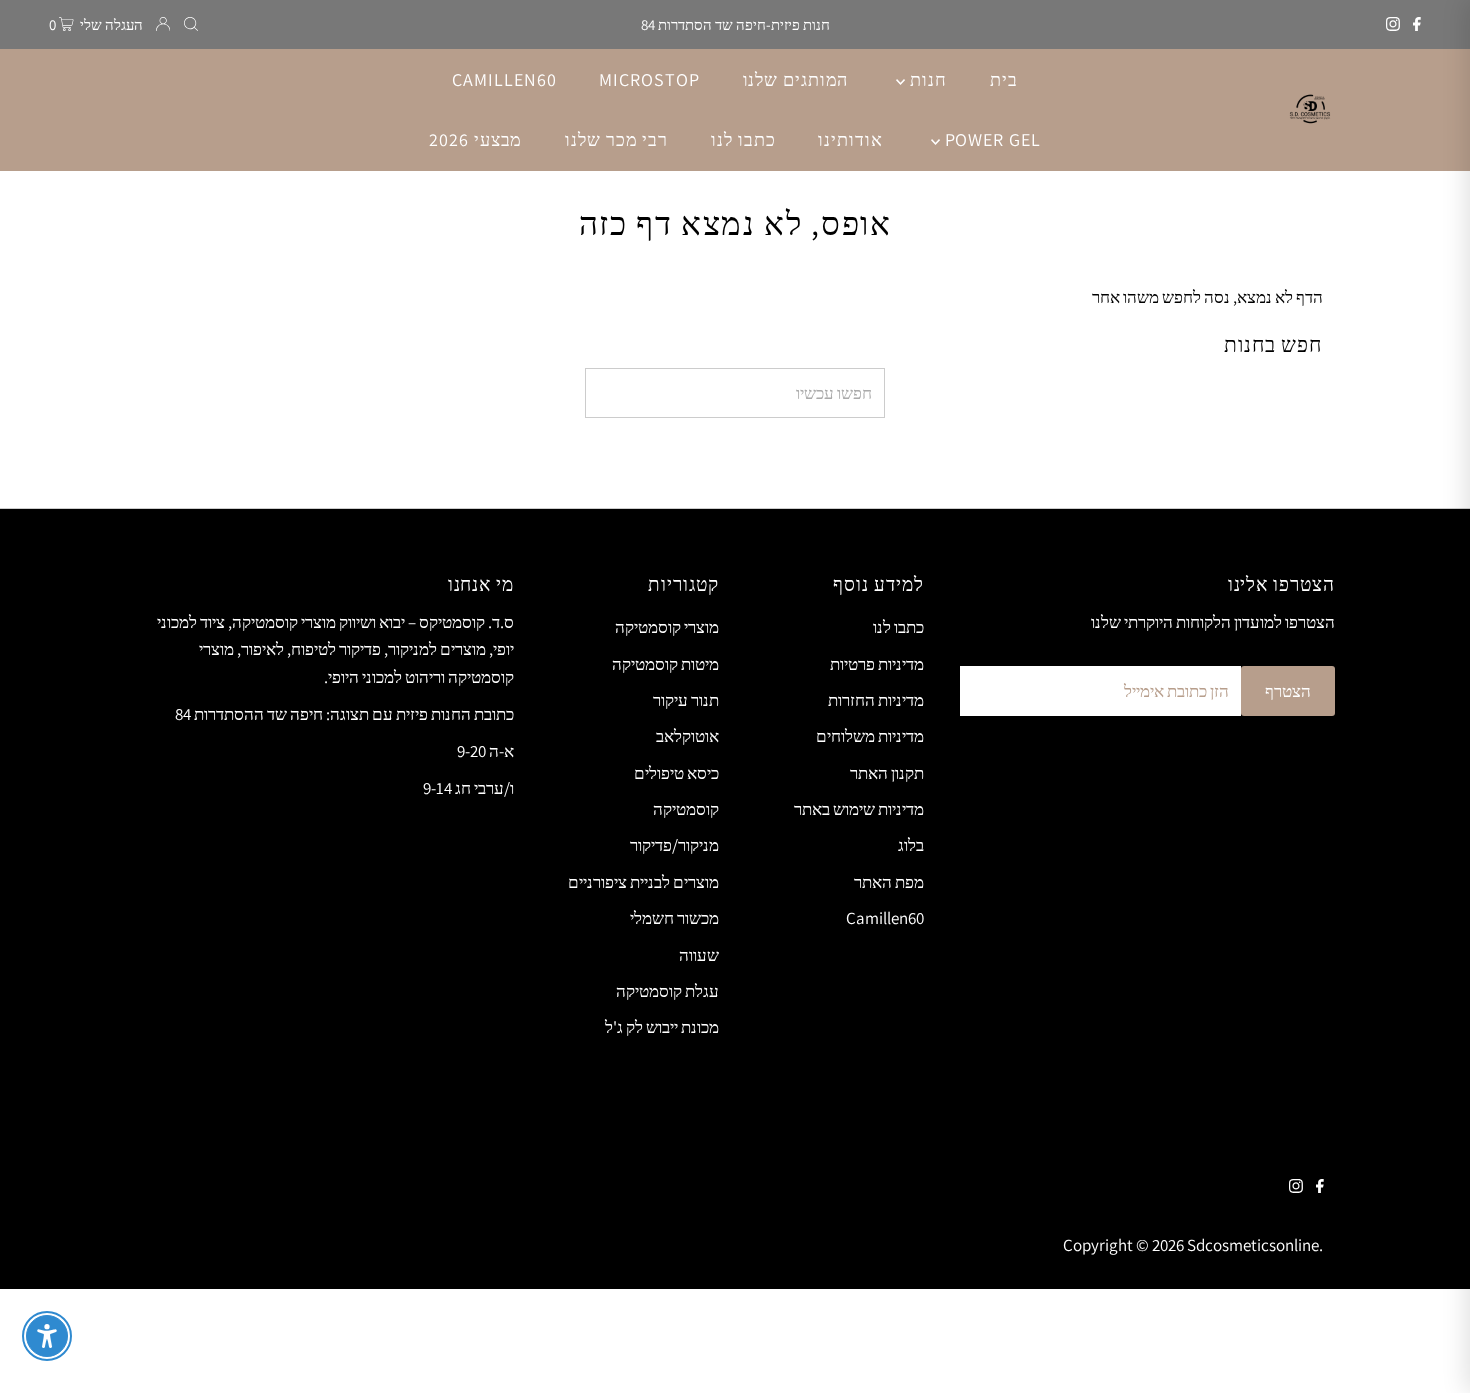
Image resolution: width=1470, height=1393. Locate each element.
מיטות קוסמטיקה (665, 664)
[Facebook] (1417, 25)
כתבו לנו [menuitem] (743, 139)
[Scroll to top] (1430, 1353)
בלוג (911, 845)
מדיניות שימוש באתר (859, 809)
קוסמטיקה (686, 809)
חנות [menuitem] (926, 79)
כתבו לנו (898, 627)
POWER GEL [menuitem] (990, 139)
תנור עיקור (686, 700)
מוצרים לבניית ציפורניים (643, 882)
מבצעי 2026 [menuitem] (475, 139)
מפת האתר (889, 882)
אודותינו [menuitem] (850, 139)
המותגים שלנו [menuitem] (796, 79)
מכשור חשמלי (674, 918)
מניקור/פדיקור (674, 845)
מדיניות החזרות (876, 700)
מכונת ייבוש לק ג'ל (662, 1027)
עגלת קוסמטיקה (667, 991)
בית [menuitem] (1004, 79)
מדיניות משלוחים (870, 736)
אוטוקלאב (687, 736)
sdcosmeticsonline (1253, 1245)
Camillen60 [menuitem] (504, 79)
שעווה (699, 955)
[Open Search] (191, 24)
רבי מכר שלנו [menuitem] (616, 139)
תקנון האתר (887, 773)
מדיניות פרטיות (877, 664)
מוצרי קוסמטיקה (667, 627)
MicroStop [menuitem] (649, 79)
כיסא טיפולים (676, 773)
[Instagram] (1393, 25)
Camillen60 (885, 918)
